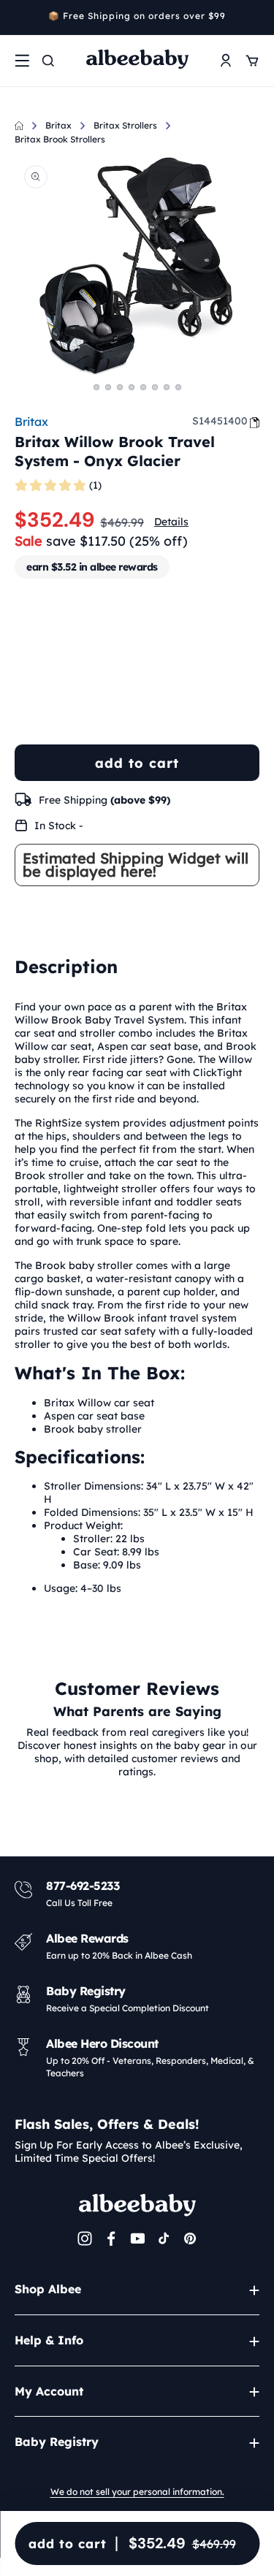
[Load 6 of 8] (155, 387)
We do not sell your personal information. (137, 2492)
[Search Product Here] (48, 61)
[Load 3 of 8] (120, 387)
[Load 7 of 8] (167, 387)
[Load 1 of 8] (96, 387)
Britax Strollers (125, 125)
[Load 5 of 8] (143, 387)
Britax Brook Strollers (60, 139)
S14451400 (220, 421)
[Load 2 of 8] (108, 387)
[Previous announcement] (20, 18)
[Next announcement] (254, 18)
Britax (58, 125)
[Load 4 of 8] (132, 387)
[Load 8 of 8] (178, 387)
